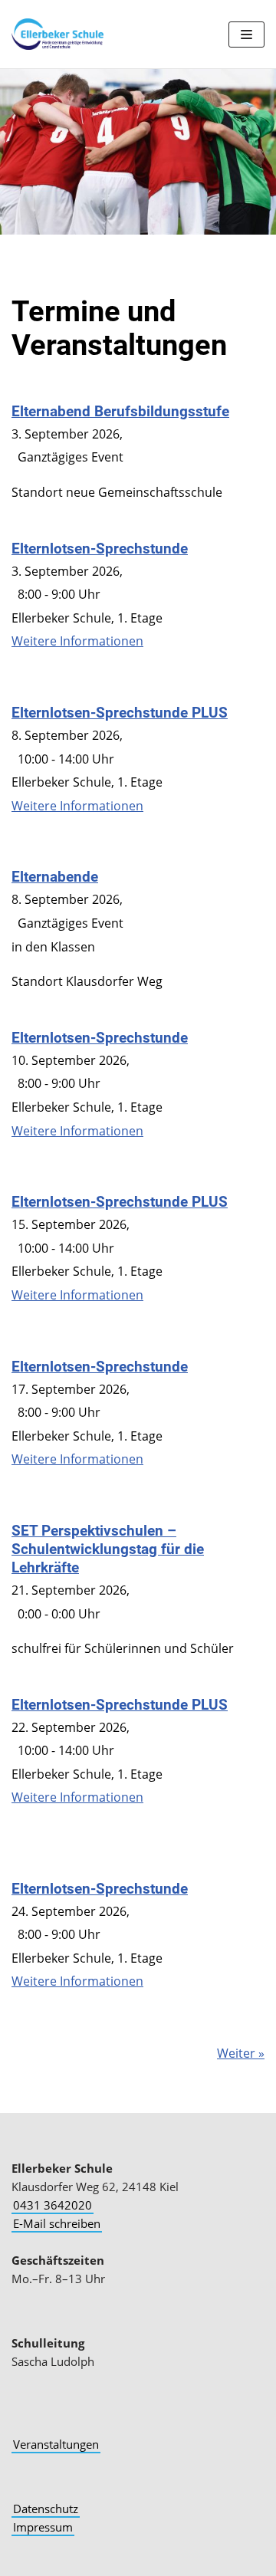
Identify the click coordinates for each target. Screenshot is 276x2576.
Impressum (43, 2527)
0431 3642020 (53, 2205)
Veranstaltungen (56, 2444)
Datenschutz (46, 2509)
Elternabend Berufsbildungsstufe (120, 411)
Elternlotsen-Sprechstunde (100, 549)
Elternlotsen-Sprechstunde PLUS (120, 713)
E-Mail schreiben (57, 2223)
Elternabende (55, 877)
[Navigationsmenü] (246, 34)
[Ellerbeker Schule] (58, 34)
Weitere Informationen (77, 641)
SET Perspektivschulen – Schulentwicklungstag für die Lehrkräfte (108, 1549)
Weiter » (241, 2053)
